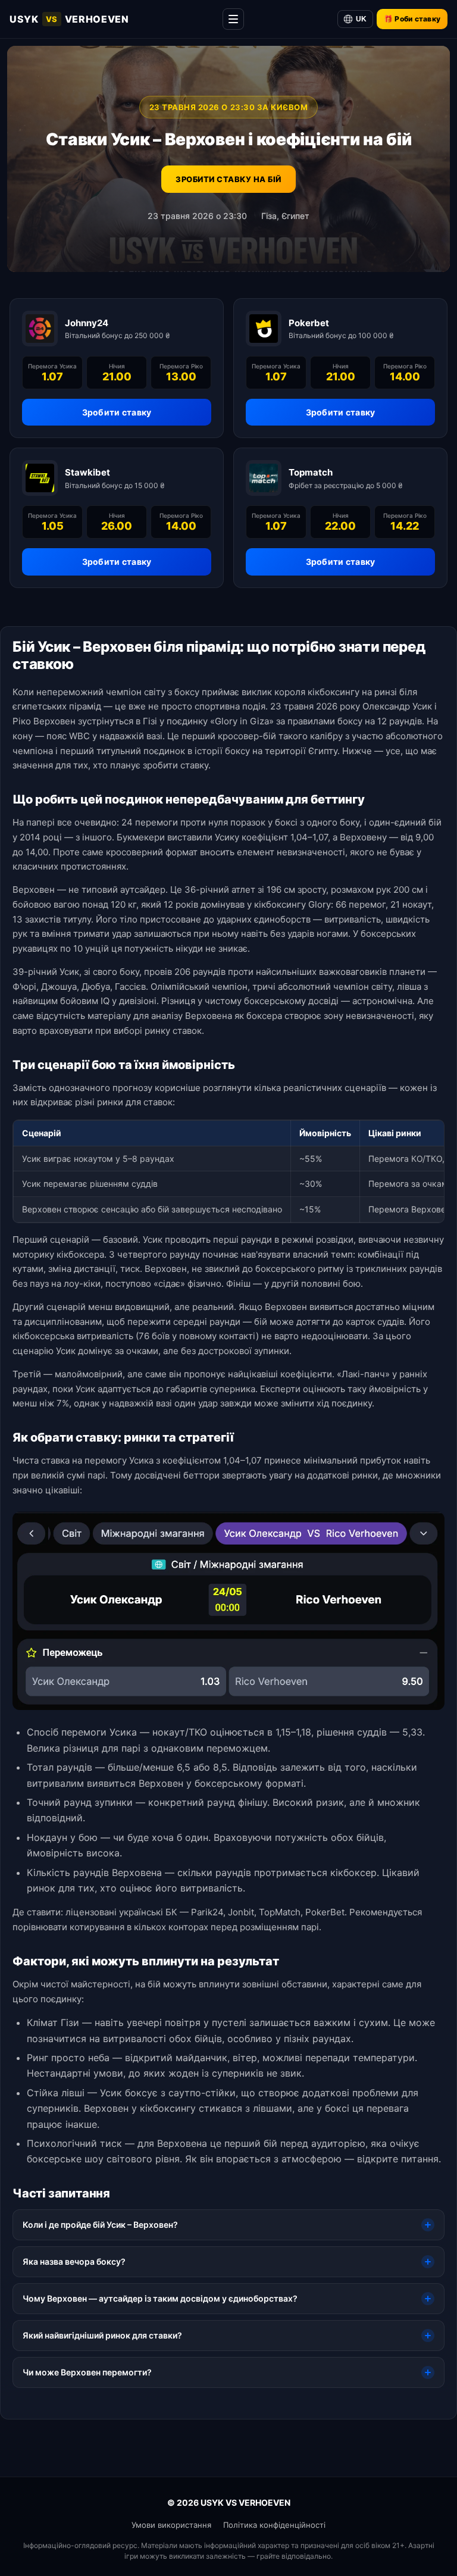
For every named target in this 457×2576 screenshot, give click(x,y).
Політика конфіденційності (274, 2525)
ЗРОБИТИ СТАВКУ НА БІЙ (228, 179)
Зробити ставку (117, 412)
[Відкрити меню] (233, 19)
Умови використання (171, 2525)
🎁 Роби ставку (412, 19)
